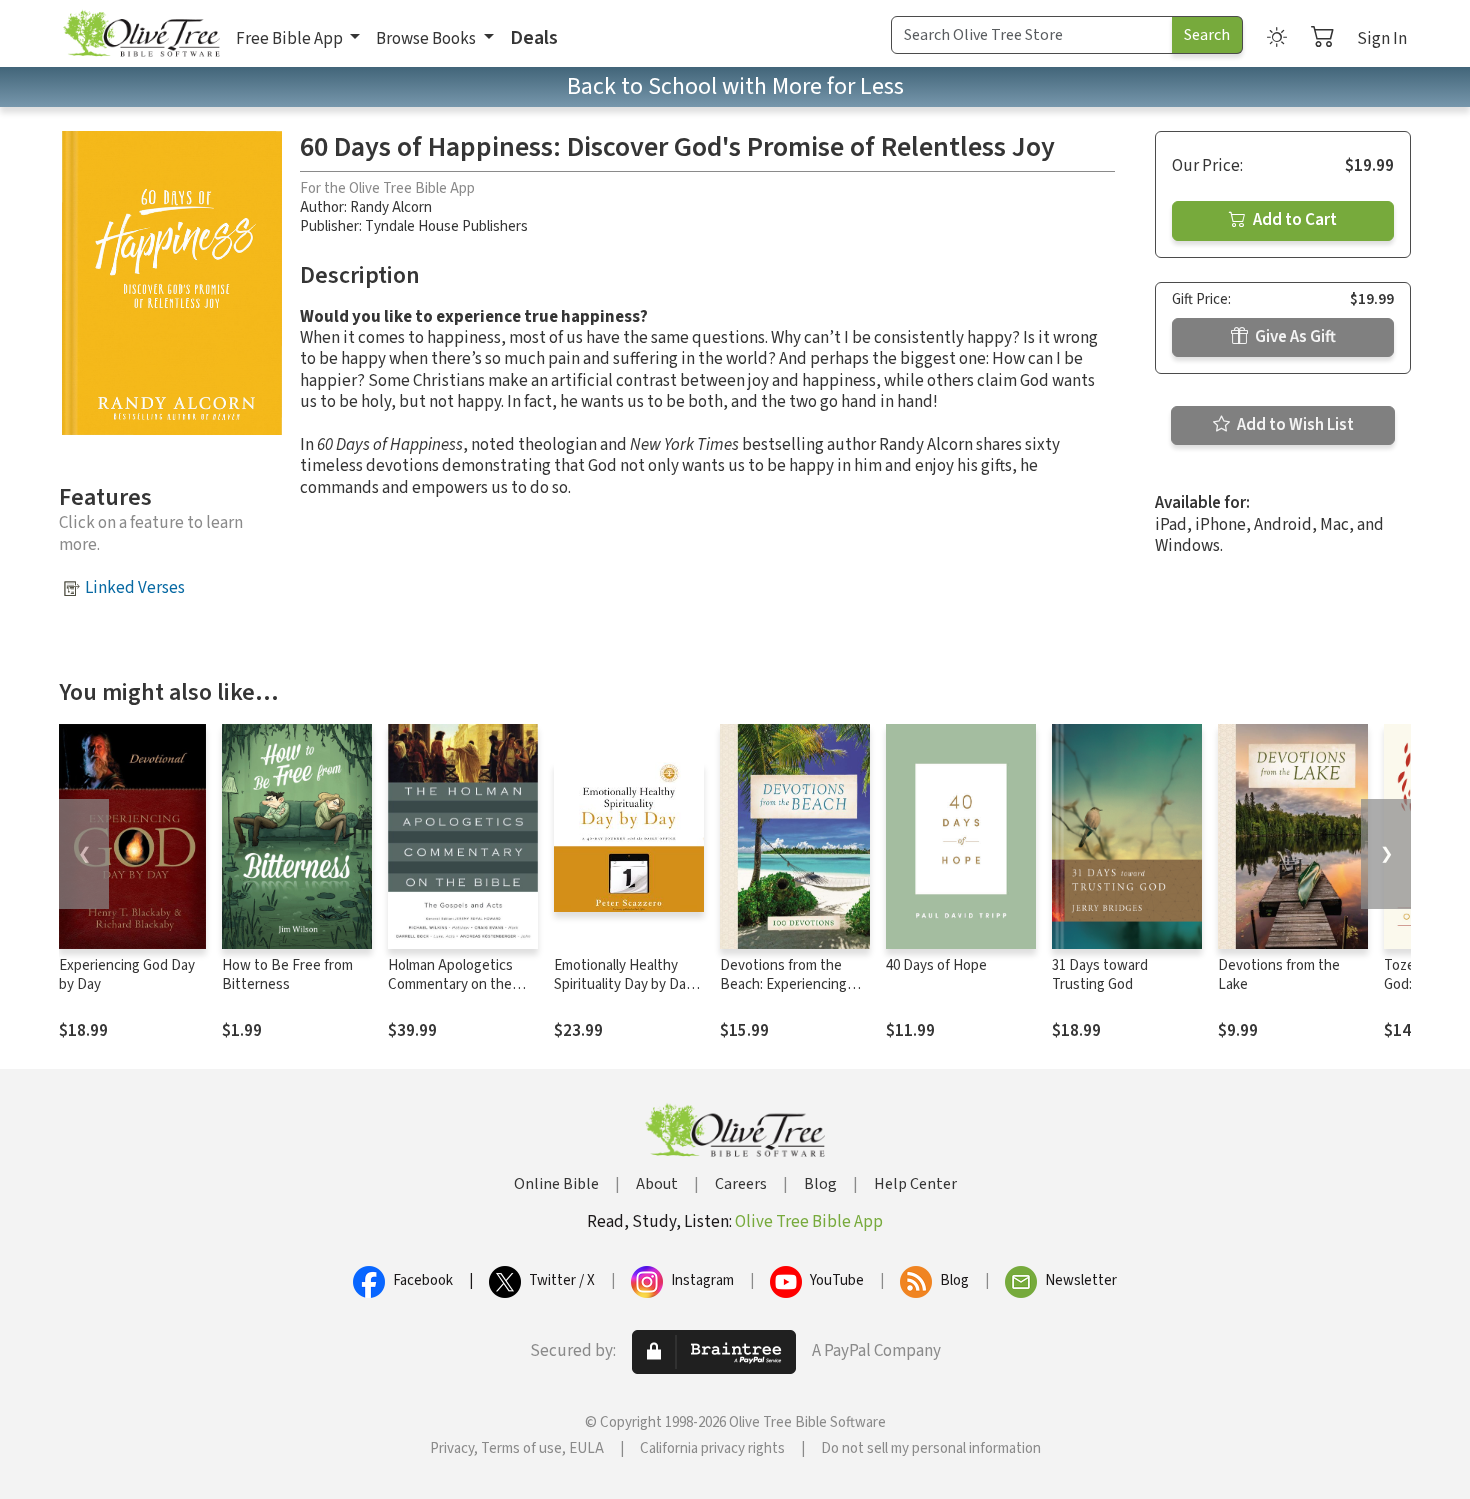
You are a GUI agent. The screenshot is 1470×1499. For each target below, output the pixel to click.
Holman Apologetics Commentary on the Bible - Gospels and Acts (450, 994)
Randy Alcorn (391, 207)
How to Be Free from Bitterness (287, 975)
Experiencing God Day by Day (127, 975)
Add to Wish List (1294, 425)
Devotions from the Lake (1279, 975)
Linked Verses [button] (135, 588)
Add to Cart (1293, 220)
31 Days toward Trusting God (1100, 975)
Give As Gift (1294, 337)
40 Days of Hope (936, 965)
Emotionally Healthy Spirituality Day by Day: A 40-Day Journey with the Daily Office (625, 994)
